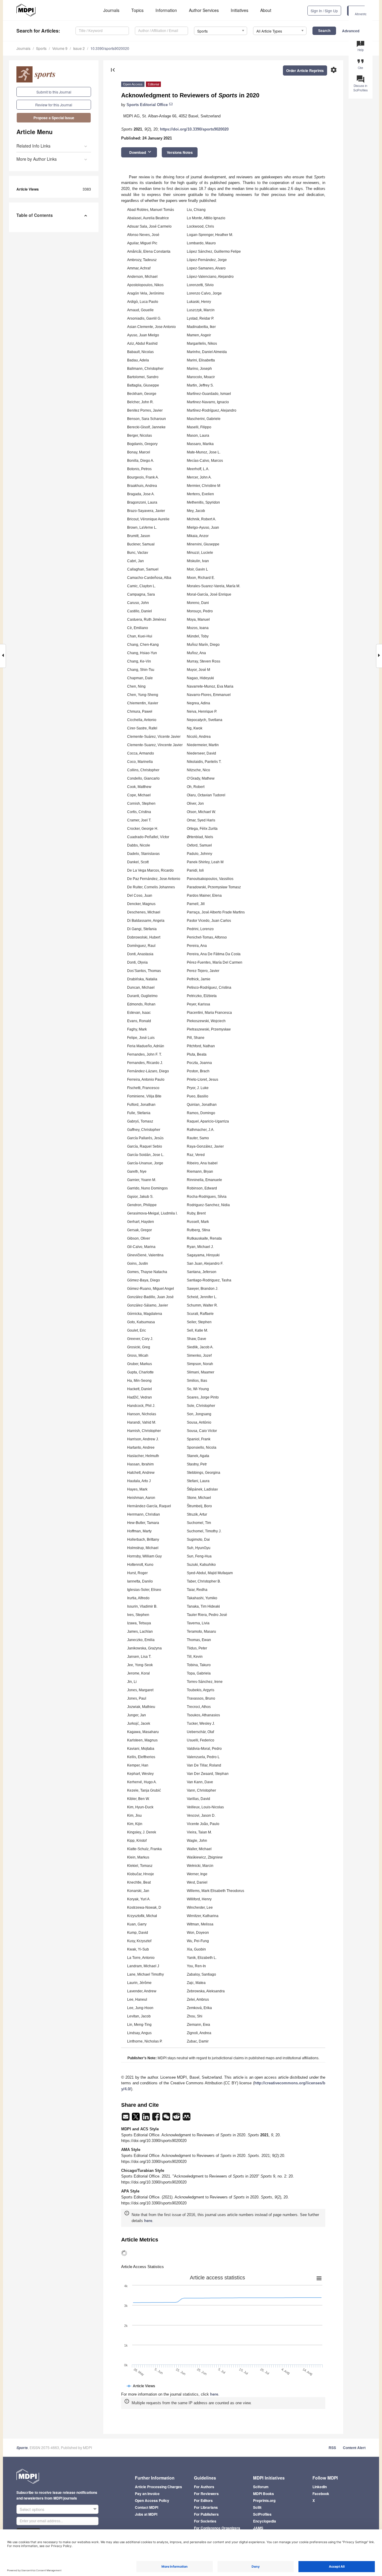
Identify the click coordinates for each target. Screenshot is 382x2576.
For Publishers (206, 2514)
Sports (41, 48)
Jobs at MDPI (146, 2514)
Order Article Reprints (305, 70)
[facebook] (157, 2119)
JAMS (258, 2528)
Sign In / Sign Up (324, 11)
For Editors (203, 2500)
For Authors (204, 2487)
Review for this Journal (54, 105)
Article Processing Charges (158, 2487)
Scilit (257, 2507)
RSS (332, 2448)
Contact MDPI (147, 2507)
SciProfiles (262, 2514)
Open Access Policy (152, 2500)
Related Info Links (33, 146)
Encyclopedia (265, 2521)
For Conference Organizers (217, 2528)
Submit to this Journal (54, 92)
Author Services (204, 10)
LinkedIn (320, 2487)
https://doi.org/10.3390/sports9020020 (194, 129)
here (148, 2221)
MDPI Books (264, 2494)
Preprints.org (264, 2500)
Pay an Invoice (147, 2494)
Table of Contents (35, 215)
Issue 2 (79, 48)
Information (166, 10)
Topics (137, 10)
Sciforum (261, 2487)
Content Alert (354, 2448)
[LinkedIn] (147, 2119)
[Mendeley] (187, 2119)
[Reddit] (177, 2119)
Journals (111, 10)
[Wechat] (167, 2119)
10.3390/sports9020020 (110, 48)
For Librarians (206, 2507)
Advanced (351, 31)
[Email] (126, 2119)
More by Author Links (37, 159)
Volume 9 (60, 48)
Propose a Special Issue (54, 118)
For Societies (205, 2521)
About (266, 10)
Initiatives (239, 10)
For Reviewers (206, 2494)
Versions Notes (180, 152)
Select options (32, 2509)
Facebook (321, 2494)
